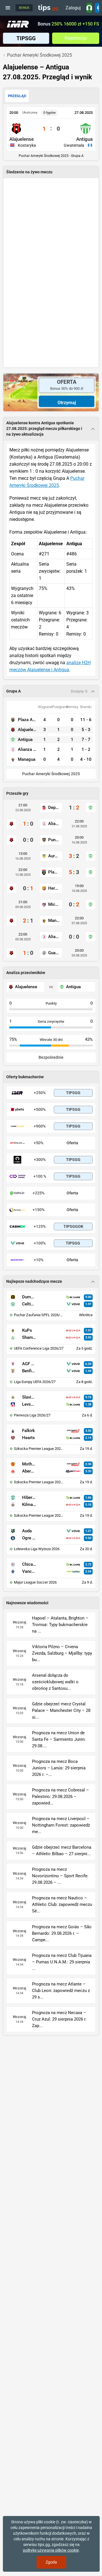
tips (48, 8)
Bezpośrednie (51, 1057)
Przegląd (17, 96)
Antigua (84, 139)
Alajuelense (22, 139)
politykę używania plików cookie (51, 2550)
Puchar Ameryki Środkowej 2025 (51, 774)
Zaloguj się (73, 9)
